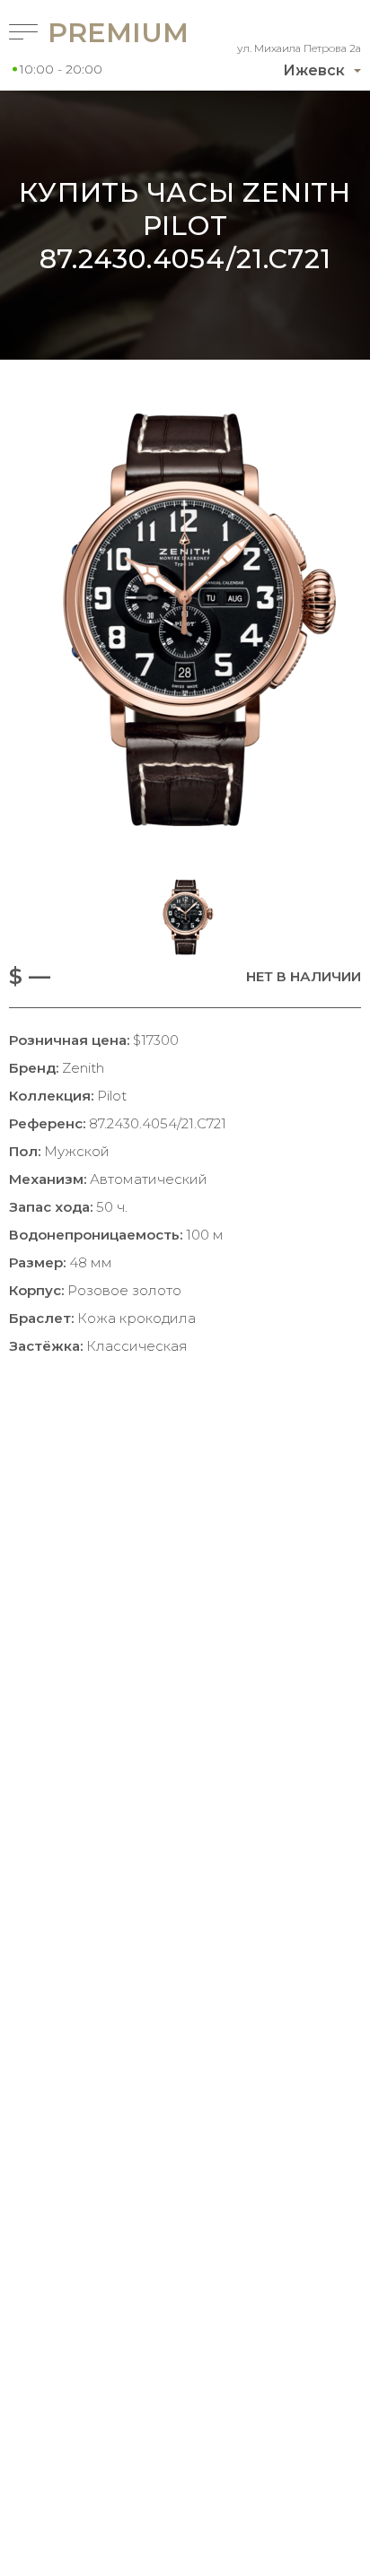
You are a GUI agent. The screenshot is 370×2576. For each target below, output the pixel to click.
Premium (93, 33)
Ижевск (314, 70)
